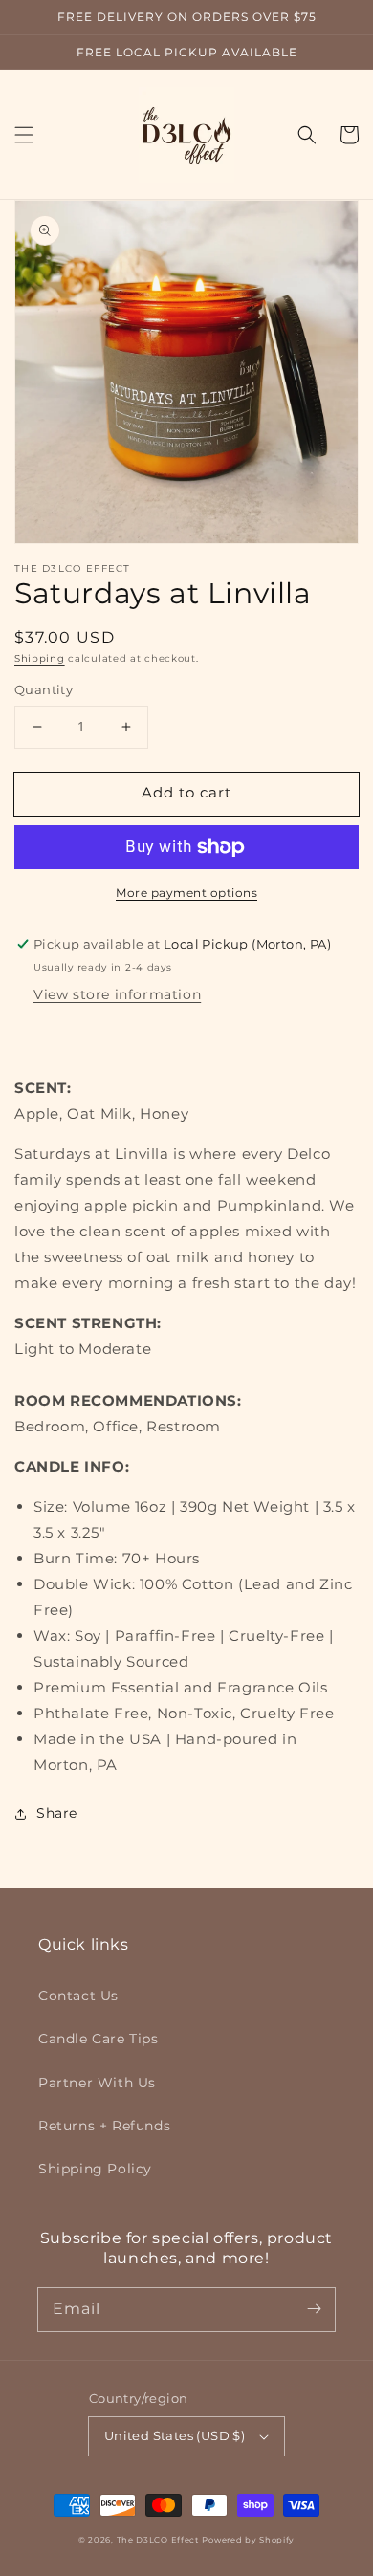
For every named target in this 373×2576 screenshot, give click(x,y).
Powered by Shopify (248, 2540)
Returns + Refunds (104, 2126)
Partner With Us (97, 2083)
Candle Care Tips (99, 2039)
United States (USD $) (175, 2435)
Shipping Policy (95, 2169)
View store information (117, 994)
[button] (24, 135)
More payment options (186, 893)
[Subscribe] (314, 2309)
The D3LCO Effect (158, 2540)
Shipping (40, 658)
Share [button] (57, 1813)
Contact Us (78, 1996)
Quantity (44, 689)
